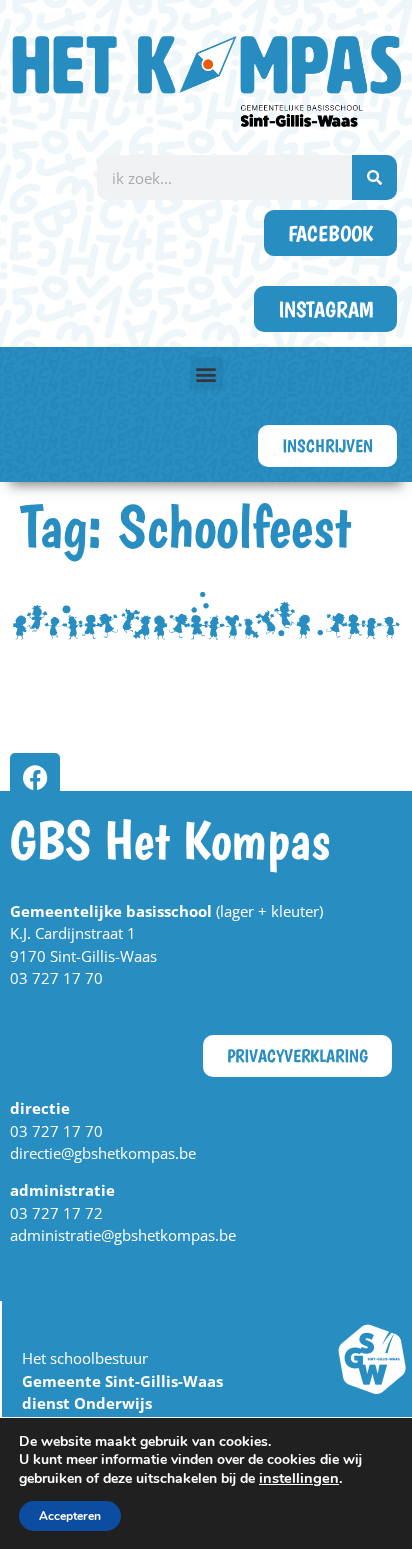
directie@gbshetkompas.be (103, 1153)
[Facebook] (35, 778)
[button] (206, 373)
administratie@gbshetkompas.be (123, 1235)
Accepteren (70, 1516)
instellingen (299, 1478)
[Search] (374, 177)
